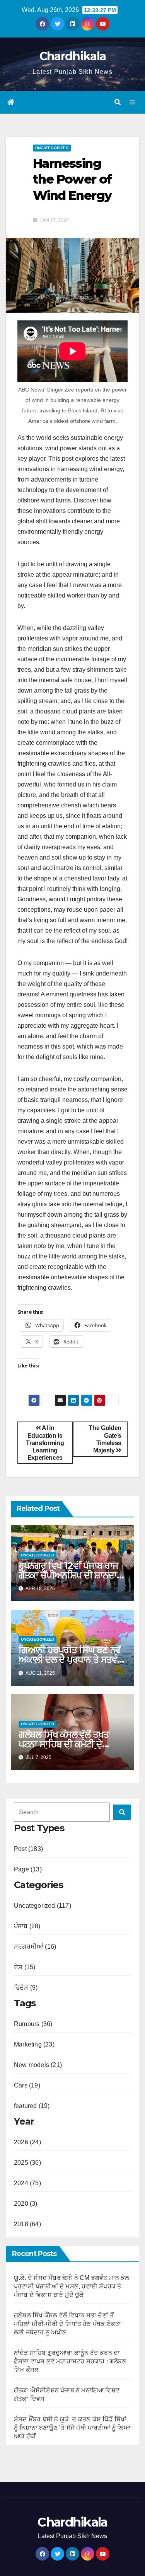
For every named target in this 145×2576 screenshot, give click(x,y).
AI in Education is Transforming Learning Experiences (45, 1443)
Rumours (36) (33, 2024)
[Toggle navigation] (132, 102)
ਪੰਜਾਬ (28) (27, 1926)
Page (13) (28, 1869)
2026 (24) (27, 2142)
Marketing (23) (34, 2044)
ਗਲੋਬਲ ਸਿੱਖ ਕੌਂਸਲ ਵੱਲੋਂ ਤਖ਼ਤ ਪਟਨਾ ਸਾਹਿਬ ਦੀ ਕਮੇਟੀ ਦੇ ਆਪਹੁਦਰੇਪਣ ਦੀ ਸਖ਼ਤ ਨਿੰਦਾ (64, 1744)
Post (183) (28, 1849)
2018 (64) (27, 2224)
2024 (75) (27, 2183)
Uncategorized (52, 148)
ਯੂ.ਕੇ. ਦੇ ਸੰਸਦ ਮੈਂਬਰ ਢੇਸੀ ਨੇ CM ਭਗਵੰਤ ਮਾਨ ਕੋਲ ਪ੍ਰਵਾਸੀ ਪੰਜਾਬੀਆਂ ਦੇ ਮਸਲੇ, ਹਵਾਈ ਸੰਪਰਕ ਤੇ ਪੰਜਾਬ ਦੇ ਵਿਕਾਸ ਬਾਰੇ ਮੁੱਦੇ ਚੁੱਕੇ (72, 2286)
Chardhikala (72, 56)
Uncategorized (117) (43, 1906)
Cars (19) (27, 2085)
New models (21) (38, 2065)
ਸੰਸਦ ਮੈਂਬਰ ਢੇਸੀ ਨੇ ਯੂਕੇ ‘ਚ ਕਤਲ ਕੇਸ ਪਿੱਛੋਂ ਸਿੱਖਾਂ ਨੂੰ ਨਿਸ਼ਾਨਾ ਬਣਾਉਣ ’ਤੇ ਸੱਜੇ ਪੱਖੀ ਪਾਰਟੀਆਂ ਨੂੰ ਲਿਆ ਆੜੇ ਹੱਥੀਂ (72, 2428)
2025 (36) (27, 2163)
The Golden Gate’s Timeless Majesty (105, 1439)
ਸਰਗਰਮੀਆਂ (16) (35, 1947)
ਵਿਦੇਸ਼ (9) (26, 1988)
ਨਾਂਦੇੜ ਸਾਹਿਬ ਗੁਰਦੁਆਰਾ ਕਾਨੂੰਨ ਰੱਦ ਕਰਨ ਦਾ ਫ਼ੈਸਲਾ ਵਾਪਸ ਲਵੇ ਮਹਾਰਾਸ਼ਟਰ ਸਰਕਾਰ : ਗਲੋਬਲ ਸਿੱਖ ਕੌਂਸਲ (70, 2361)
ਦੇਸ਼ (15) (25, 1967)
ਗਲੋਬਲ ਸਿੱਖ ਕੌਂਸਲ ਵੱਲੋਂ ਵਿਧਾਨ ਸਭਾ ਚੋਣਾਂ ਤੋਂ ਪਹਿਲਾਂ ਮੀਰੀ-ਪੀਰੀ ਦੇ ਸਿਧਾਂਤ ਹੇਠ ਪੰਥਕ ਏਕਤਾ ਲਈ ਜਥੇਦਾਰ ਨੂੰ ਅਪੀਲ (67, 2324)
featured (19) (32, 2106)
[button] (118, 102)
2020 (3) (26, 2204)
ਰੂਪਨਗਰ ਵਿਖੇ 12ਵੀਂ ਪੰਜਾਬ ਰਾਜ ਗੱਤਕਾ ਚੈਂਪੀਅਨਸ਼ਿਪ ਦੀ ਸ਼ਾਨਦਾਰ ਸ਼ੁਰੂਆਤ (70, 1575)
